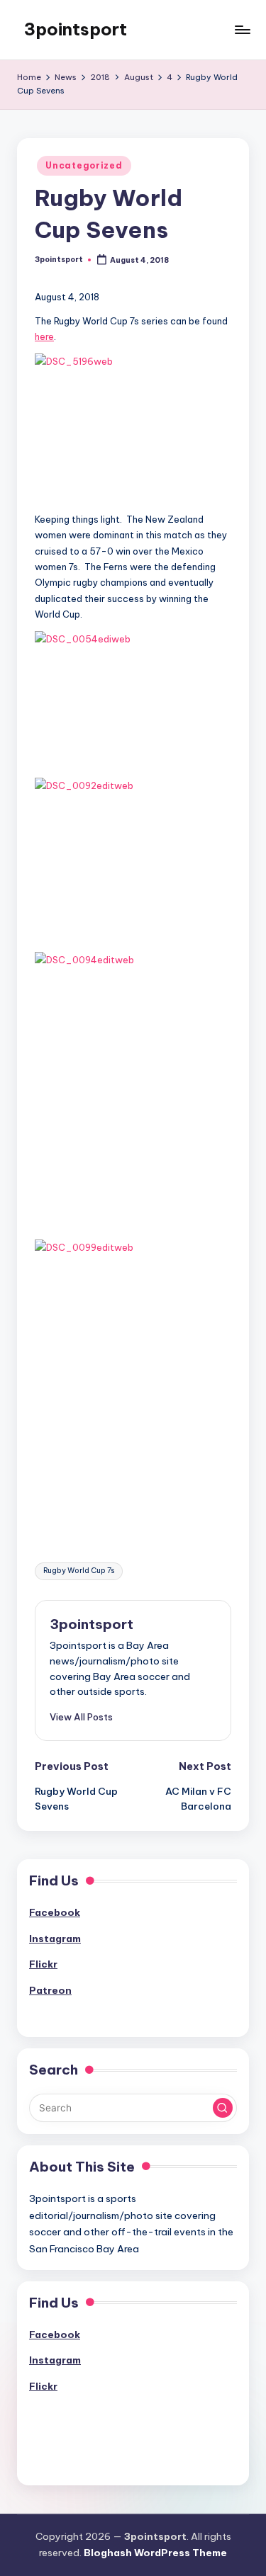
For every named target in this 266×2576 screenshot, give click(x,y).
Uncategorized (84, 165)
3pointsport (76, 29)
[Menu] (242, 29)
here (44, 336)
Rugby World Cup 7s (79, 1571)
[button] (81, 1717)
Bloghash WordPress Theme (155, 2553)
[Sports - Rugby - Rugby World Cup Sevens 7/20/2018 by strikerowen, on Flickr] (133, 494)
